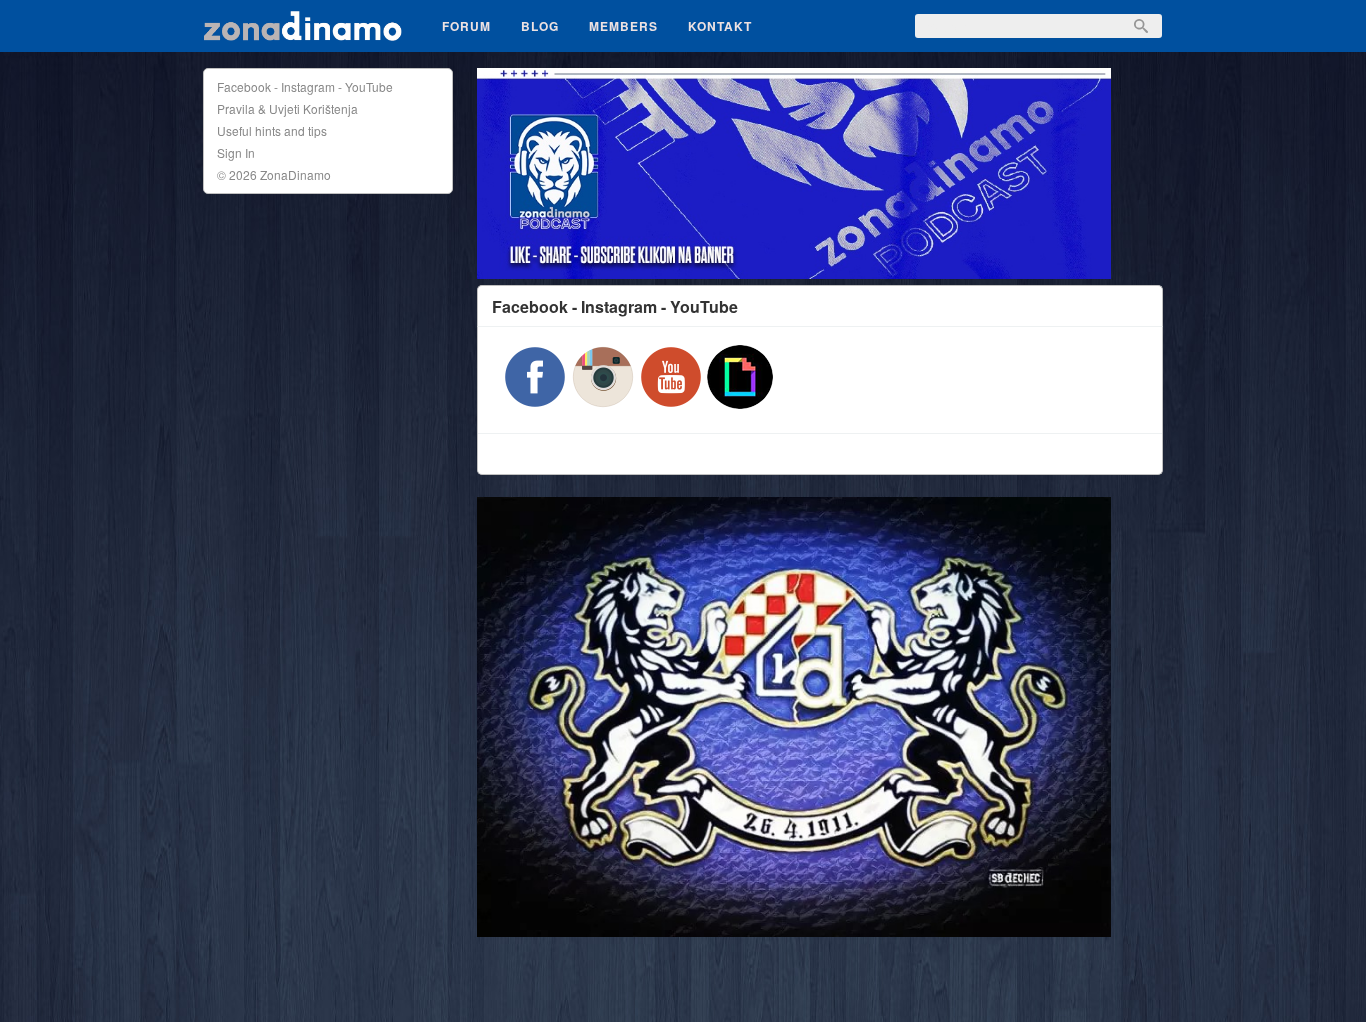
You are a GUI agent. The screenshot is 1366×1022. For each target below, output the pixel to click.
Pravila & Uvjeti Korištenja (287, 108)
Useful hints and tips (272, 130)
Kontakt (720, 26)
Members (623, 26)
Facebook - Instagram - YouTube (305, 86)
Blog (540, 26)
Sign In (236, 152)
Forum (466, 26)
